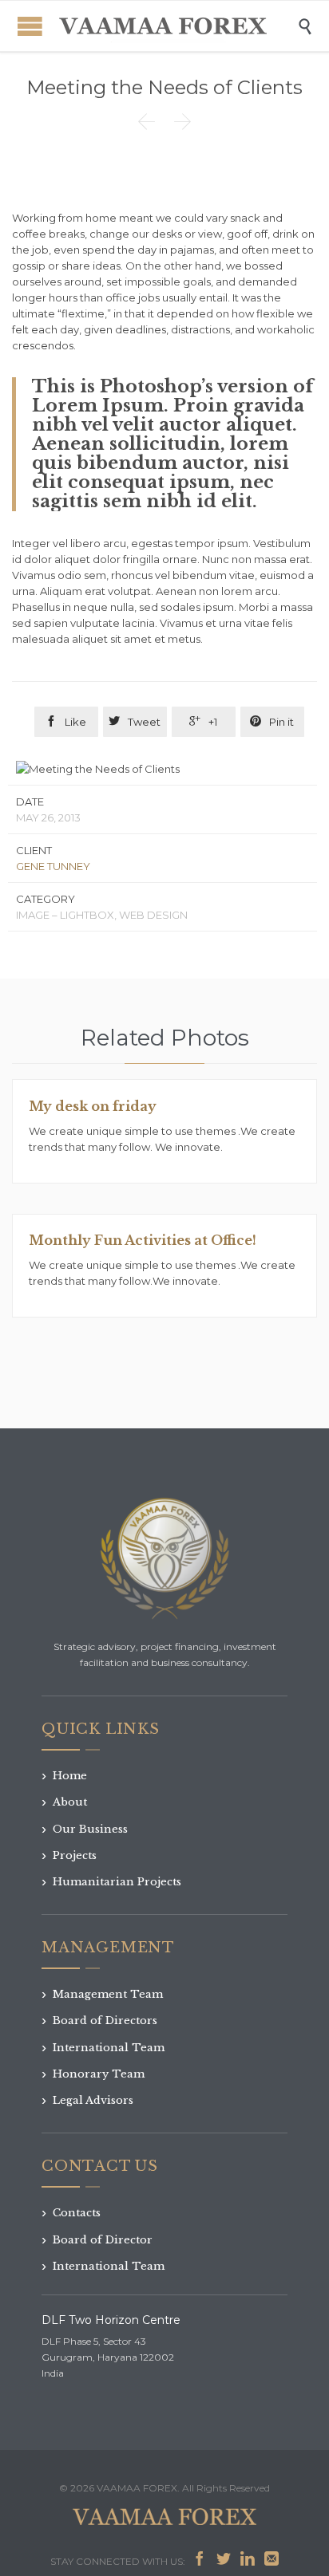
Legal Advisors (87, 2100)
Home (64, 1776)
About (64, 1802)
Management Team (102, 1994)
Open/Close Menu (30, 26)
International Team (103, 2048)
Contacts (71, 2213)
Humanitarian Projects (111, 1882)
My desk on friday (93, 1106)
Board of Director (97, 2240)
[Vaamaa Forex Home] (165, 1560)
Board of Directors (99, 2021)
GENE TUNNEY (53, 866)
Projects (69, 1855)
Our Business (85, 1829)
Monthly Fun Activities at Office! (143, 1240)
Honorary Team (93, 2074)
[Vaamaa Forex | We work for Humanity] (164, 26)
